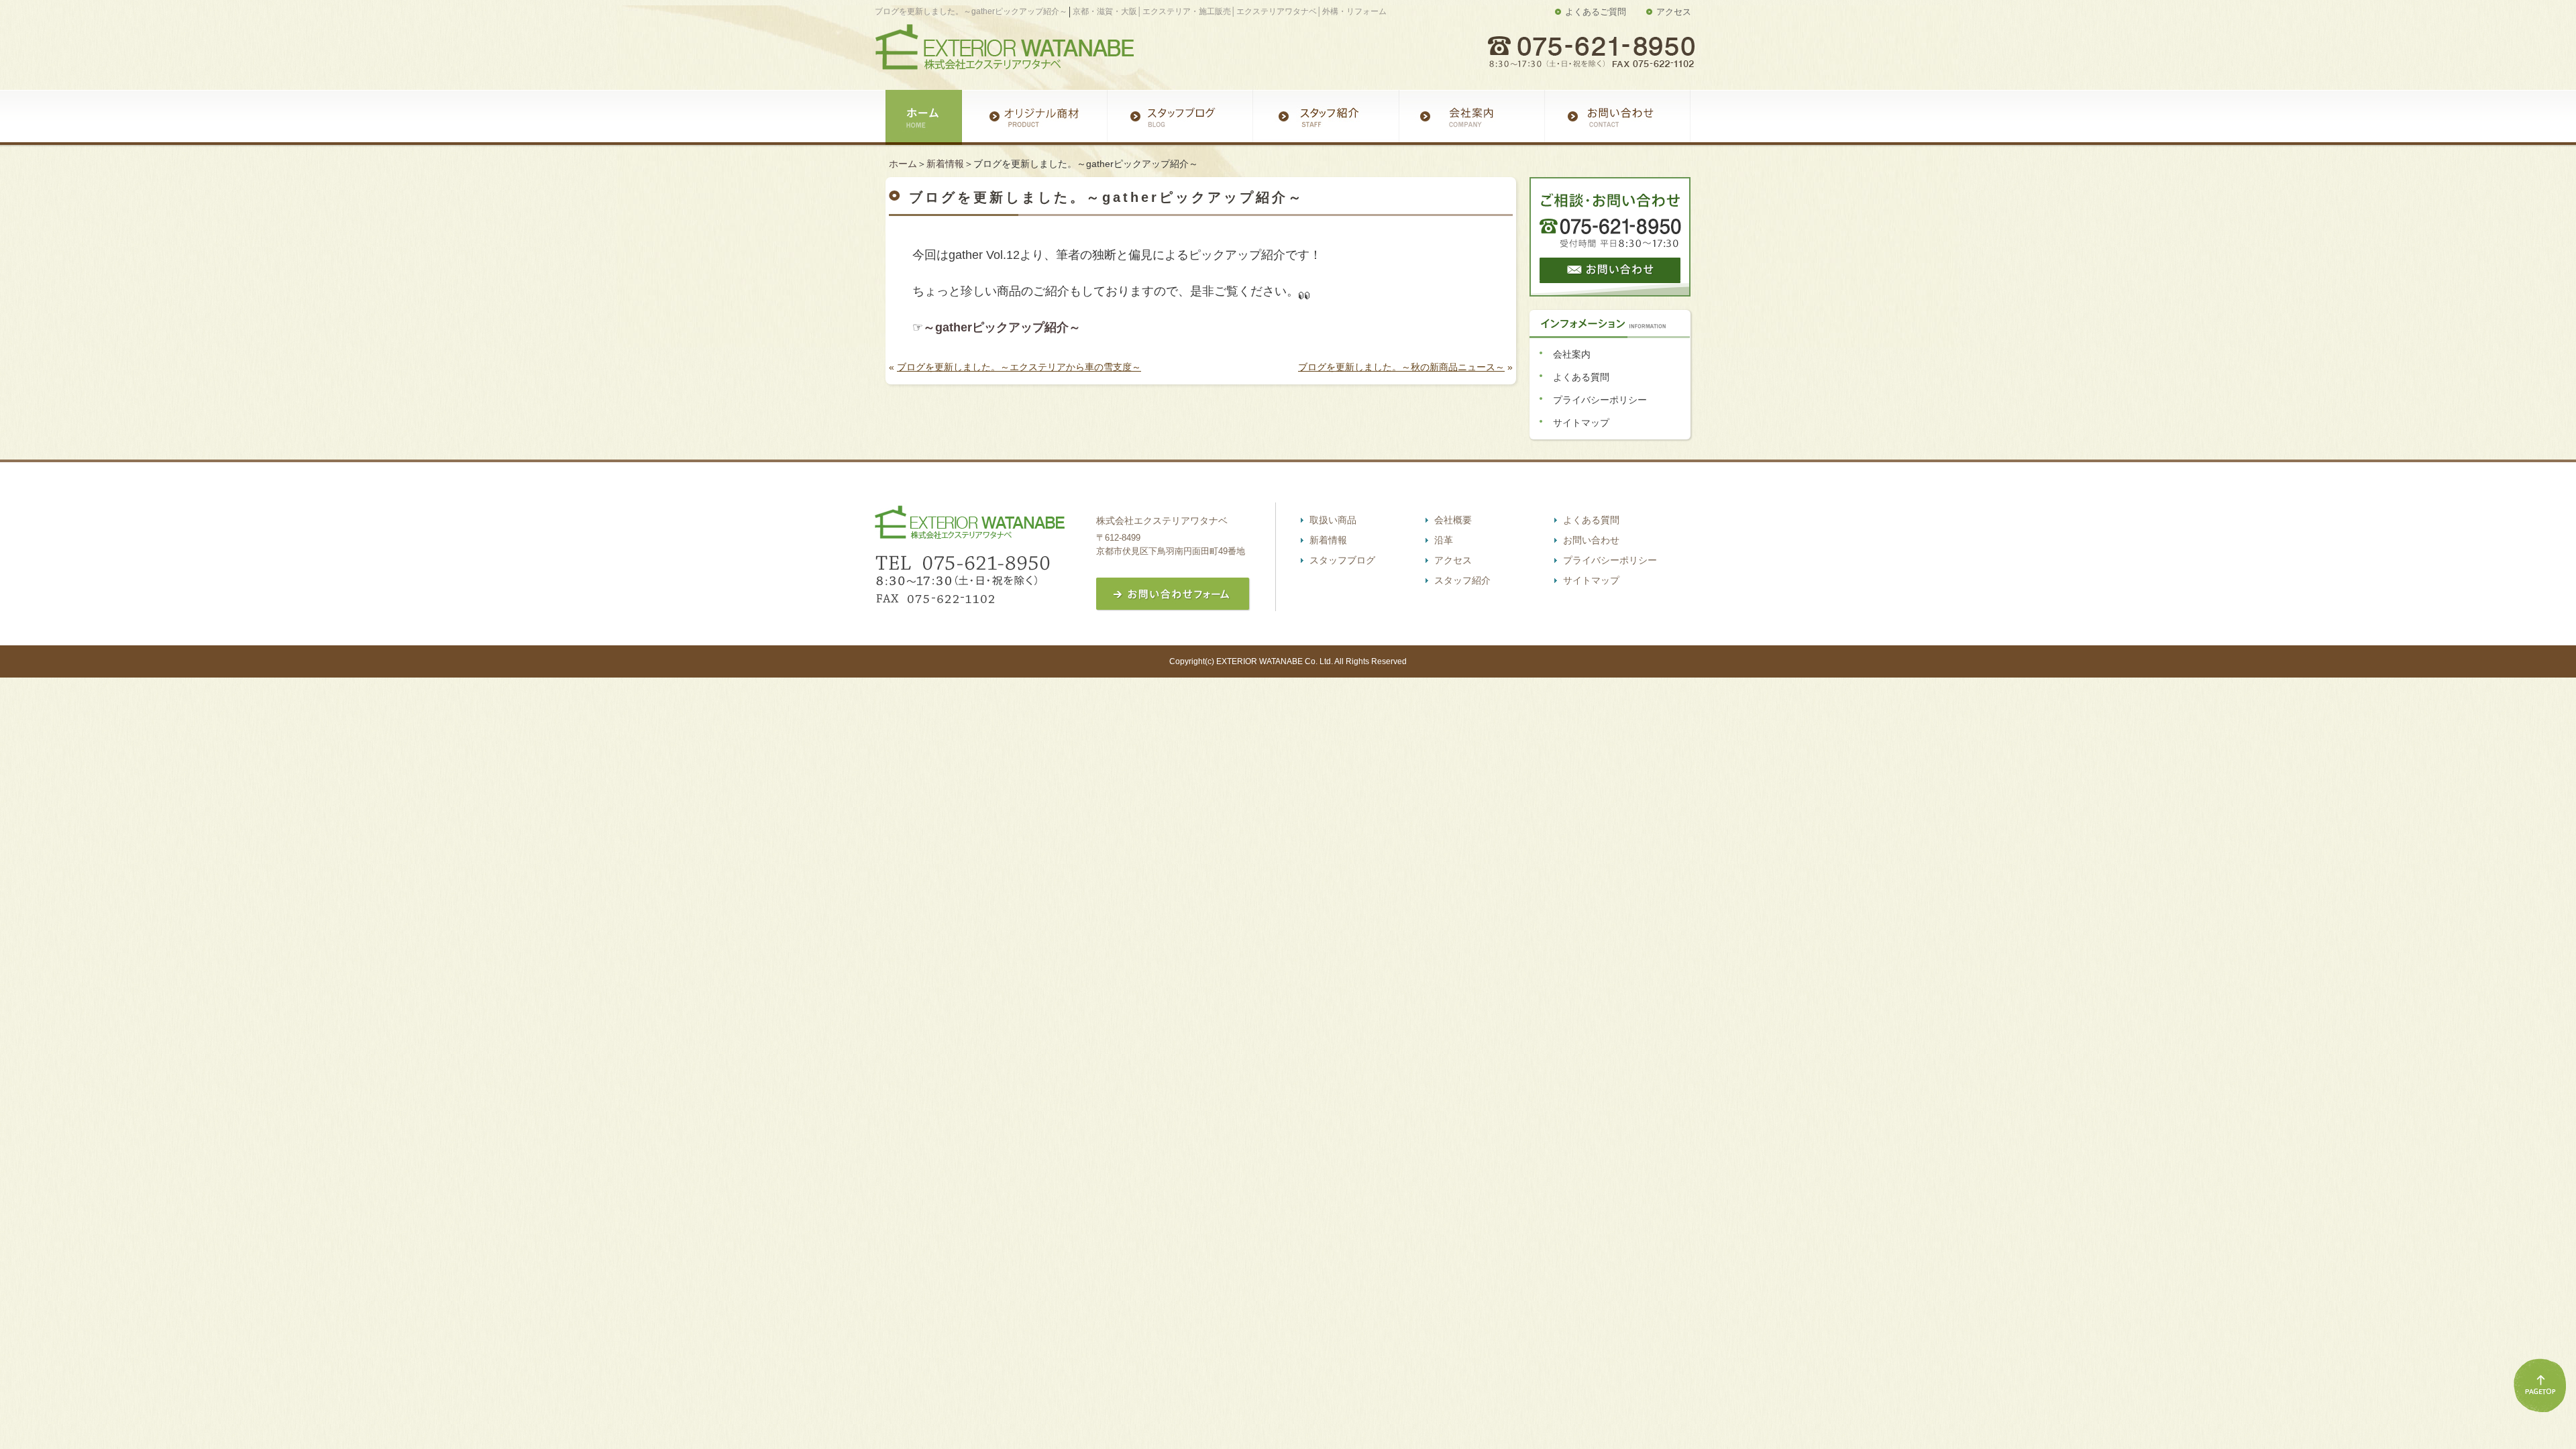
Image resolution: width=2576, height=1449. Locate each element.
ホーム (903, 164)
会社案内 (1572, 354)
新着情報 (945, 164)
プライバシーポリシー (1600, 400)
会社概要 (1453, 520)
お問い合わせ (1591, 540)
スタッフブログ (1342, 560)
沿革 (1444, 540)
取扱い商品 (1333, 520)
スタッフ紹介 (1462, 580)
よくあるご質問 (1596, 12)
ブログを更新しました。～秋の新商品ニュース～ (1401, 367)
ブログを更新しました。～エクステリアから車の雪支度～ (1019, 367)
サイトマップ (1581, 423)
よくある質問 (1581, 377)
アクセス (1674, 12)
